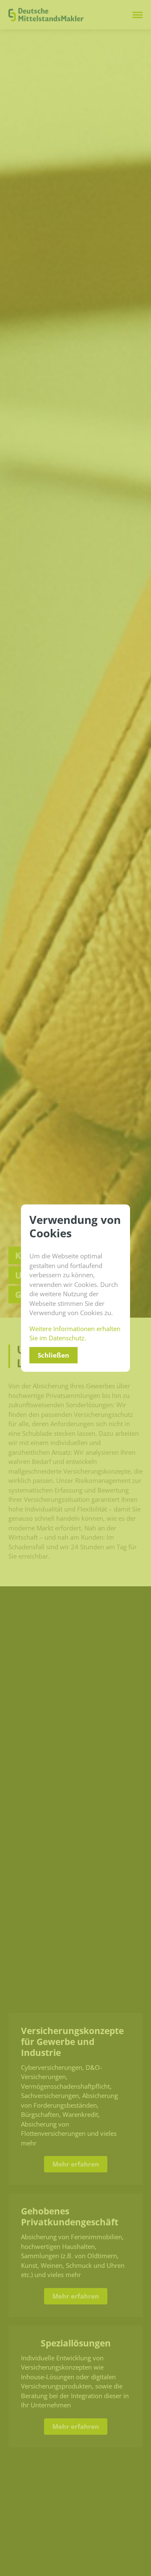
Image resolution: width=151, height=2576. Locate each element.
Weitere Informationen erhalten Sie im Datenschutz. (75, 1333)
